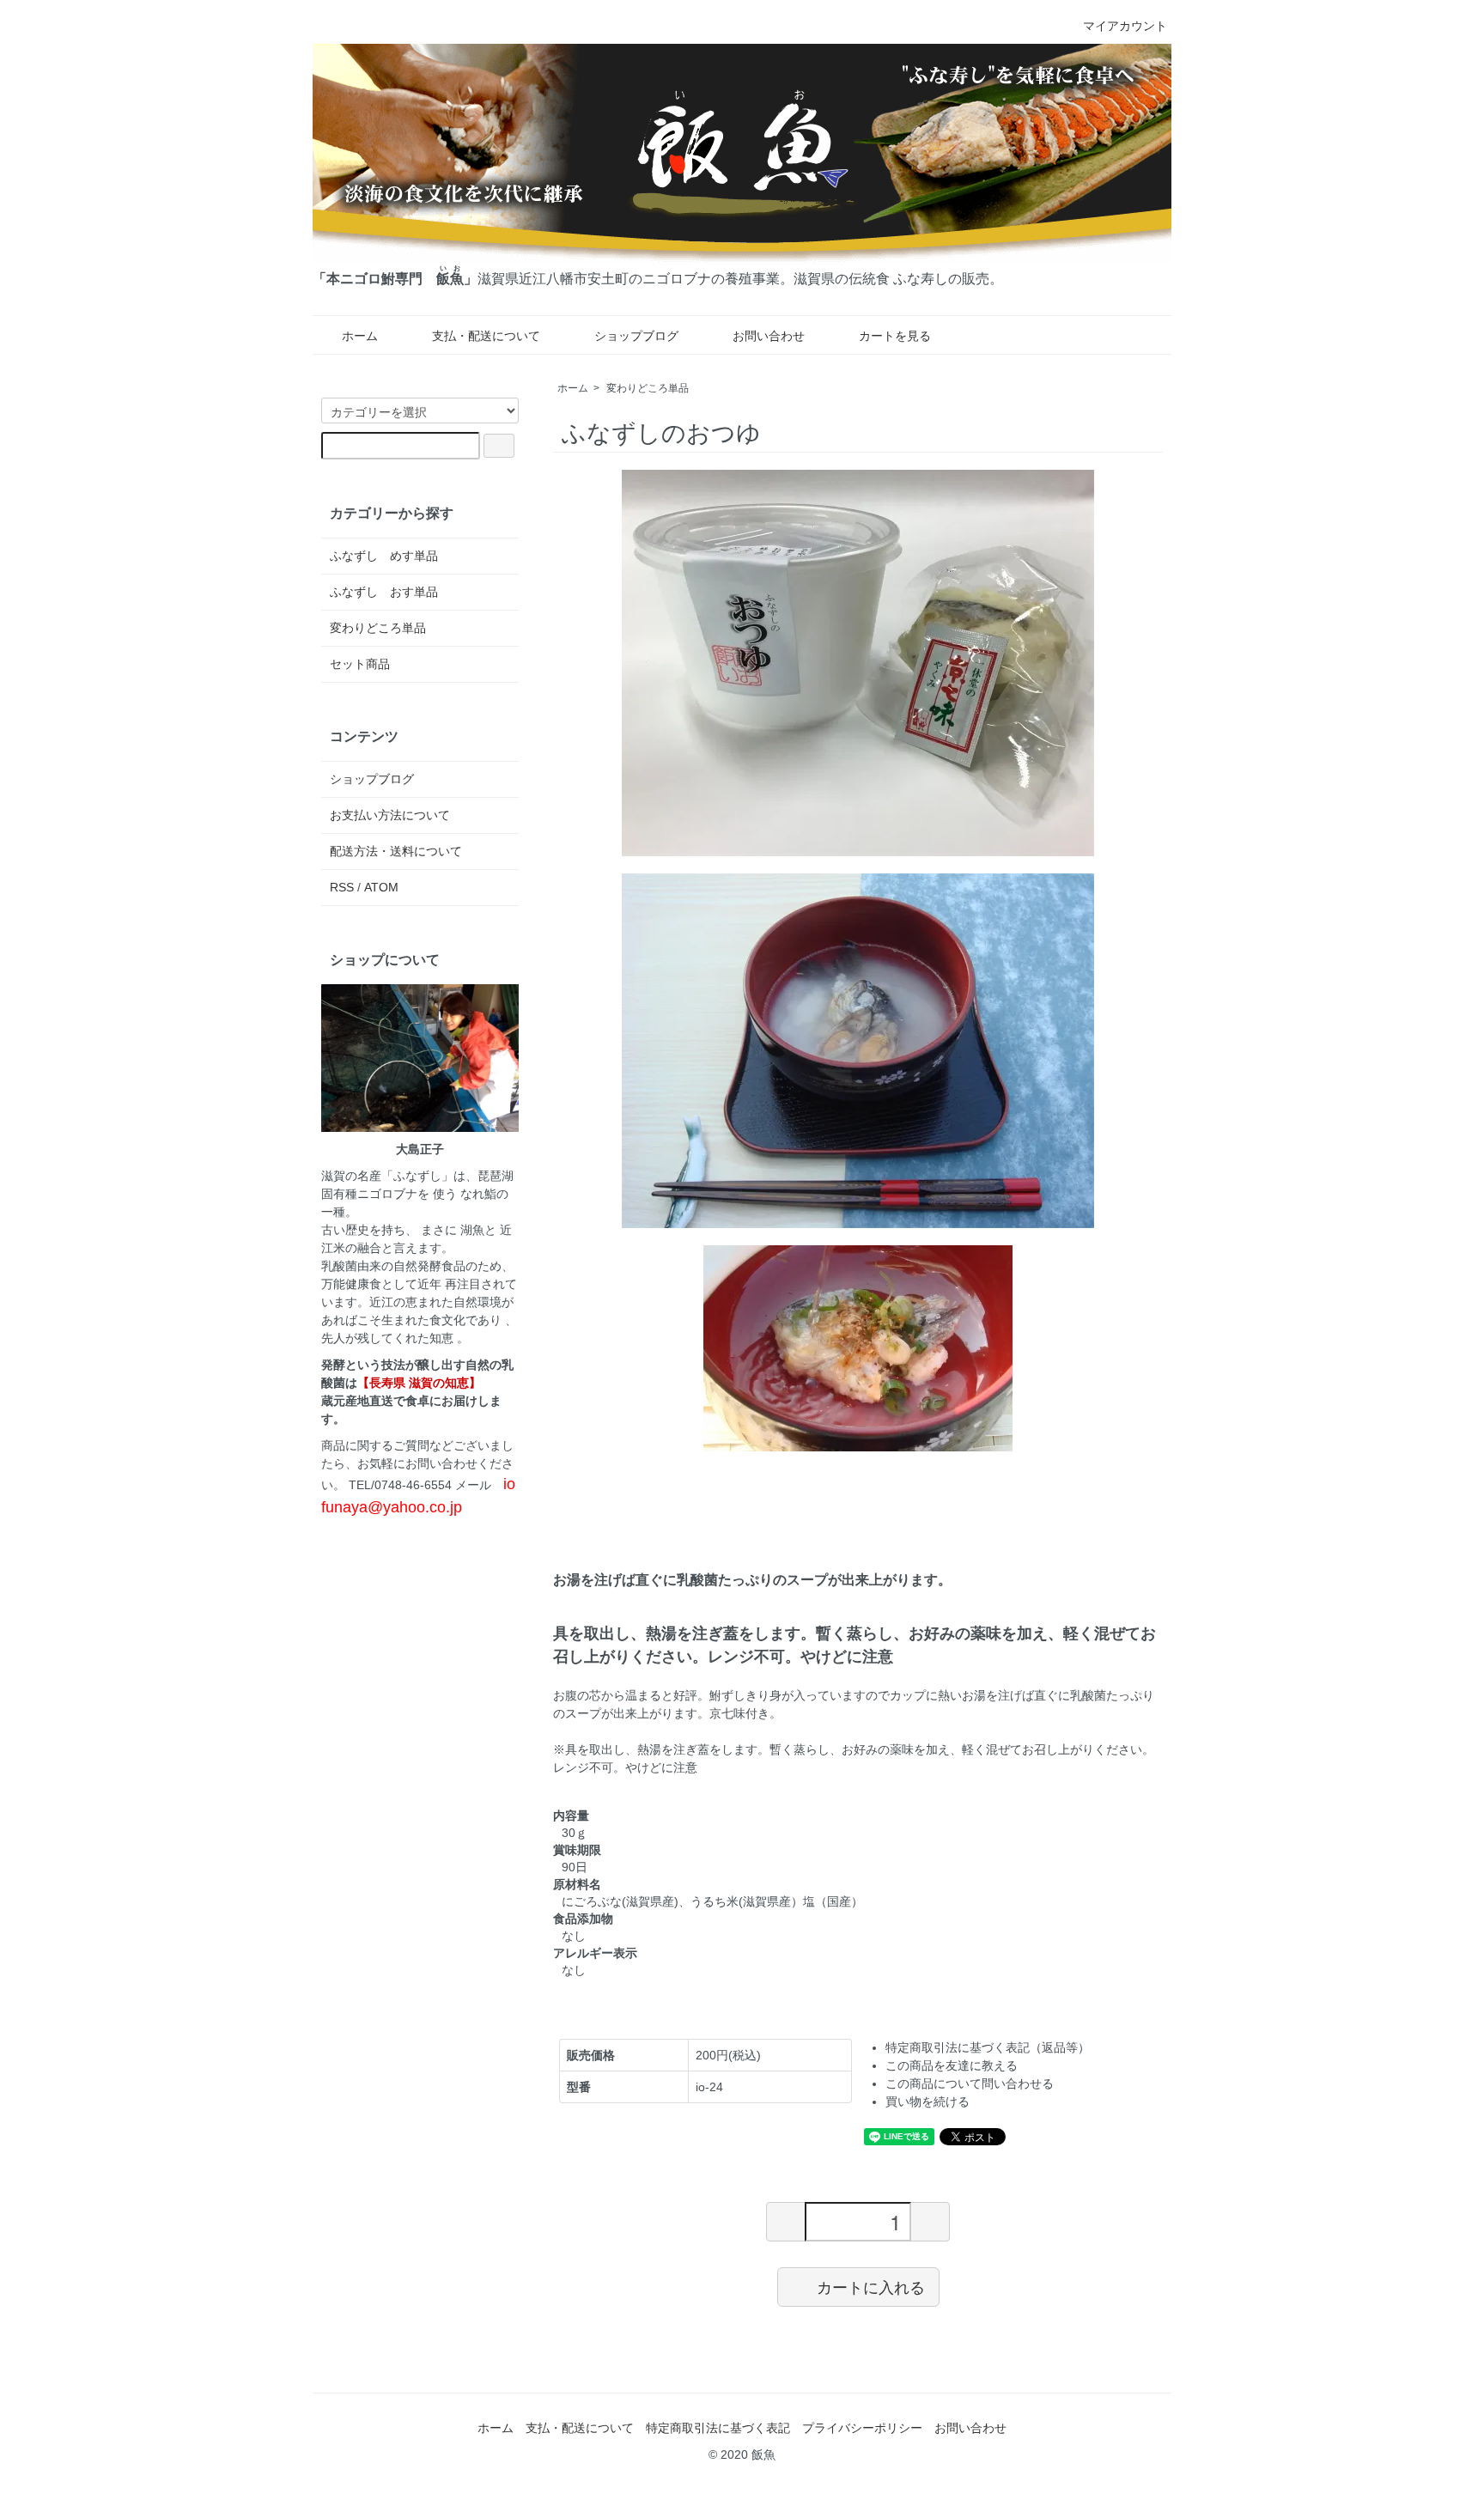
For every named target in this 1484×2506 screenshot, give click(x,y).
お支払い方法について (390, 815)
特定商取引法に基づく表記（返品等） (988, 2047)
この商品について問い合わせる (970, 2083)
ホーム (360, 336)
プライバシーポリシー (862, 2428)
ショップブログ (636, 336)
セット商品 (360, 664)
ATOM (381, 887)
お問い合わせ (769, 336)
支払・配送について (486, 336)
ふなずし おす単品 (384, 592)
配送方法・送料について (396, 851)
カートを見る (895, 336)
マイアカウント (1125, 26)
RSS (342, 887)
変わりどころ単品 (648, 388)
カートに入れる (871, 2286)
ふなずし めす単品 (384, 556)
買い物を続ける (927, 2102)
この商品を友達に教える (952, 2065)
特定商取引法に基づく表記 (718, 2428)
